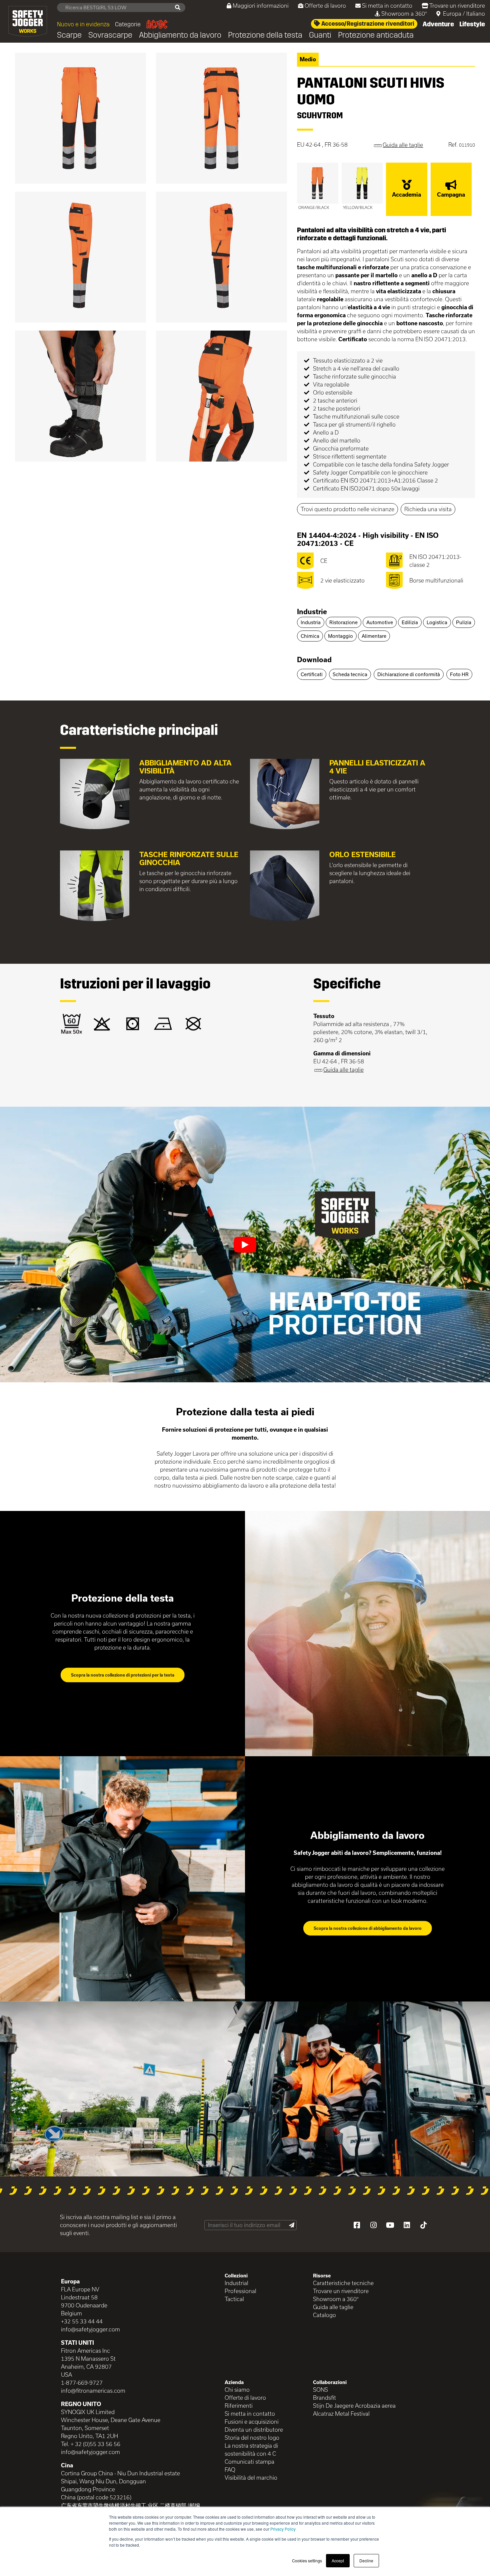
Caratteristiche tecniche (343, 2283)
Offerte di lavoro (325, 5)
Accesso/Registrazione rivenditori (367, 24)
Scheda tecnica (350, 674)
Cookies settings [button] (307, 2561)
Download (314, 659)
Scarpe (69, 35)
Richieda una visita (428, 509)
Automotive (380, 622)
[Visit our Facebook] (357, 2225)
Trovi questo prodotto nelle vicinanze (347, 509)
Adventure (438, 24)
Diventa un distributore (254, 2430)
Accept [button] (338, 2561)
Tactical (234, 2299)
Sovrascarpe (110, 35)
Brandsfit (324, 2398)
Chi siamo (237, 2390)
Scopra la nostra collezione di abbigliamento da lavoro (368, 1928)
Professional (240, 2291)
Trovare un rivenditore (457, 5)
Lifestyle (472, 24)
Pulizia (464, 622)
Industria (311, 622)
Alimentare (374, 636)
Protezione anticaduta (376, 35)
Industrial (236, 2283)
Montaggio (340, 636)
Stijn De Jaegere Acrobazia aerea (354, 2406)
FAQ (230, 2470)
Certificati (312, 674)
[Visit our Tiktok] (423, 2225)
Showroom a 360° (404, 13)
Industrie (312, 612)
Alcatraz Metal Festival (341, 2414)
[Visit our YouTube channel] (390, 2225)
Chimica (310, 636)
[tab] (386, 612)
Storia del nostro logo (252, 2438)
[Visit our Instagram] (373, 2225)
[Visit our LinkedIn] (407, 2225)
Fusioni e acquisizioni (252, 2422)
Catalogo (324, 2315)
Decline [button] (366, 2561)
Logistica (437, 622)
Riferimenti (239, 2406)
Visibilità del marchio (251, 2478)
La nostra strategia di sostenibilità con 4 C (251, 2450)
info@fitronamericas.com (93, 2391)
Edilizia (410, 622)
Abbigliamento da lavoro (180, 35)
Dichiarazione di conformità (409, 674)
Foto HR (459, 674)
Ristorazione (343, 622)
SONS (320, 2390)
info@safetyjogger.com (90, 2329)
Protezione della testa (265, 35)
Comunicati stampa (249, 2462)
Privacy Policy (283, 2529)
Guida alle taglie (333, 2307)
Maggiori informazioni (261, 5)
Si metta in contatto (387, 5)
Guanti (320, 35)
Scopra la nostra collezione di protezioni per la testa (123, 1675)
